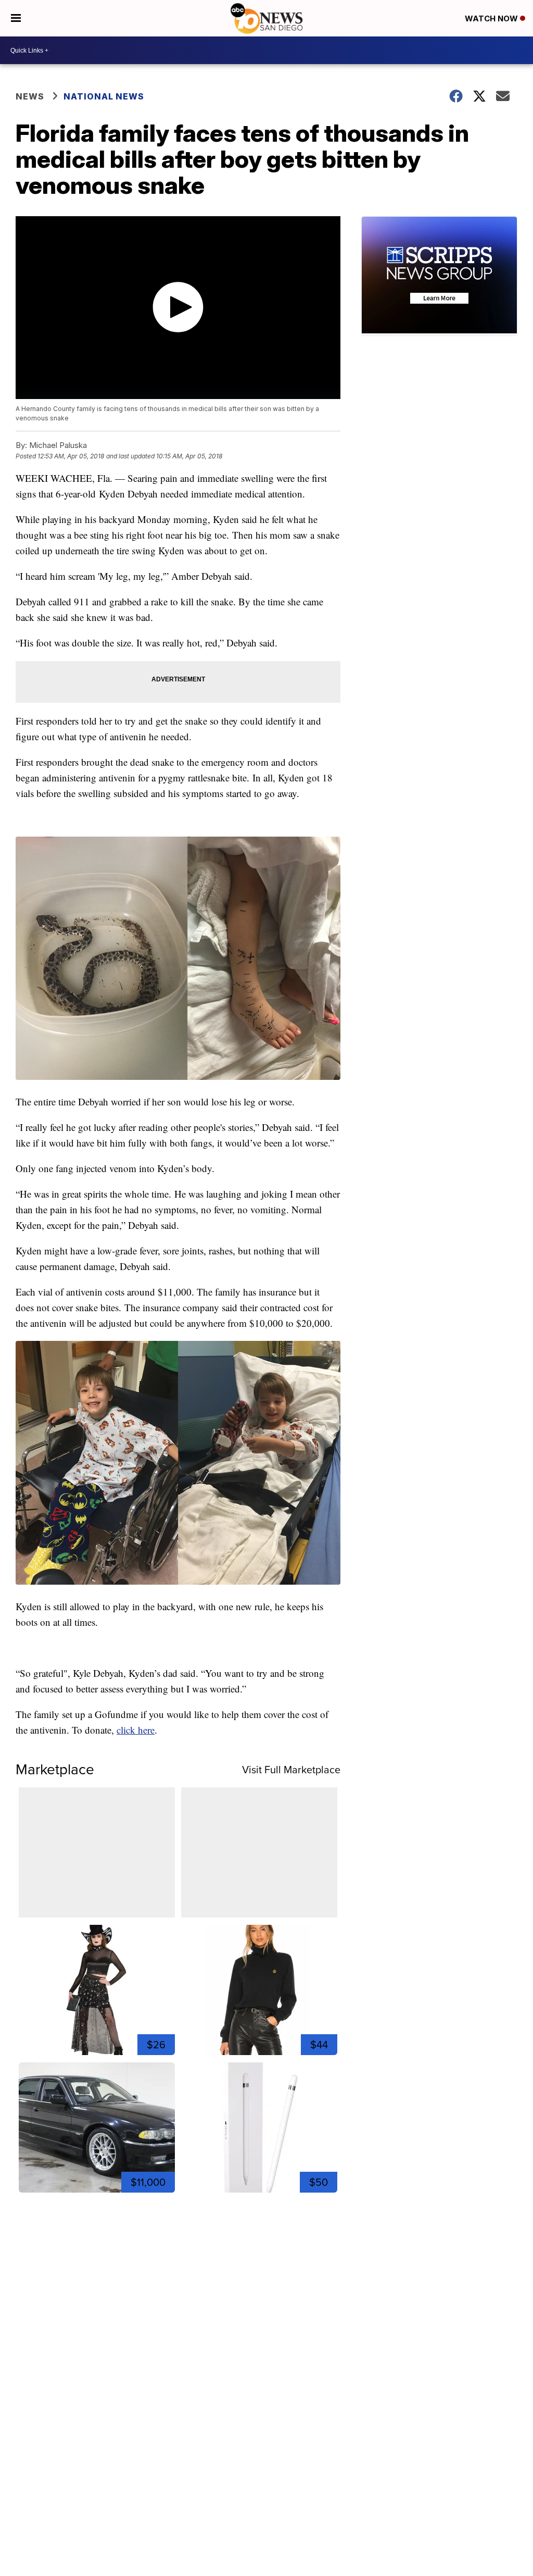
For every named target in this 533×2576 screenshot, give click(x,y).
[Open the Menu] (16, 18)
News (30, 96)
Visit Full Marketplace (291, 1770)
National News (104, 96)
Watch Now (492, 18)
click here (136, 1730)
